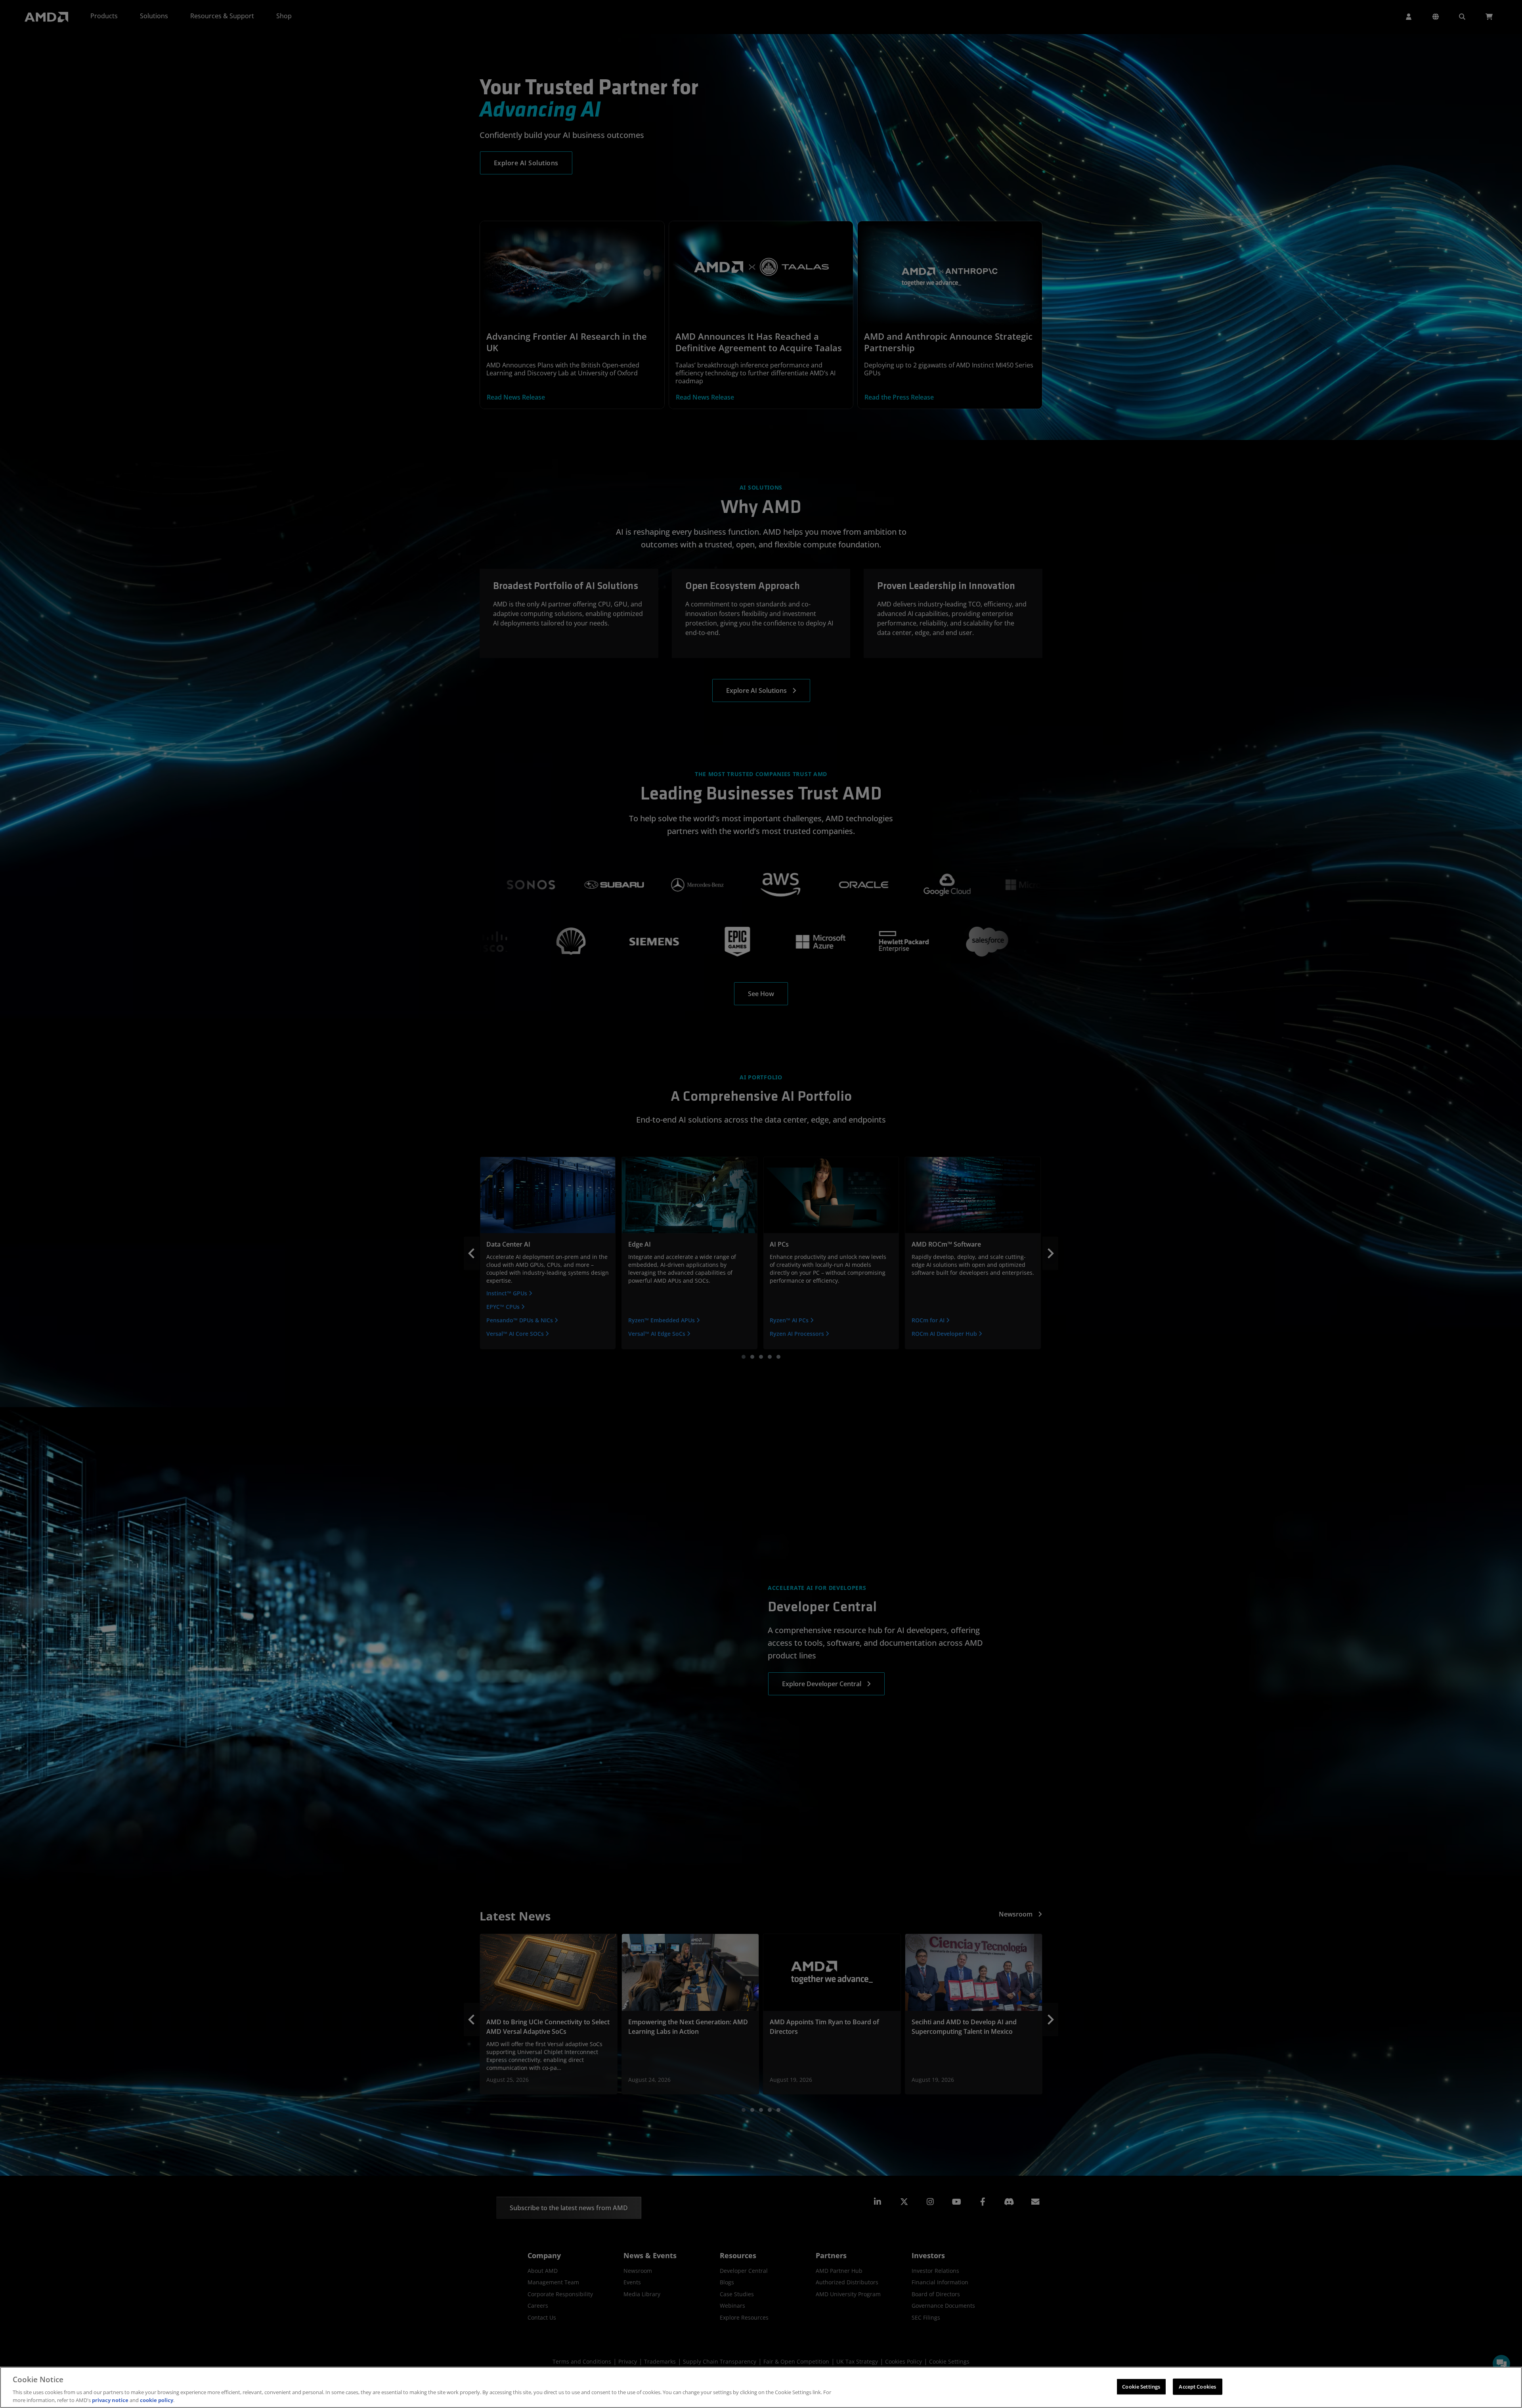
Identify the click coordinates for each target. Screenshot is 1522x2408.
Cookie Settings (1141, 2387)
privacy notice (110, 2400)
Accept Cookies (1197, 2387)
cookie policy (157, 2400)
